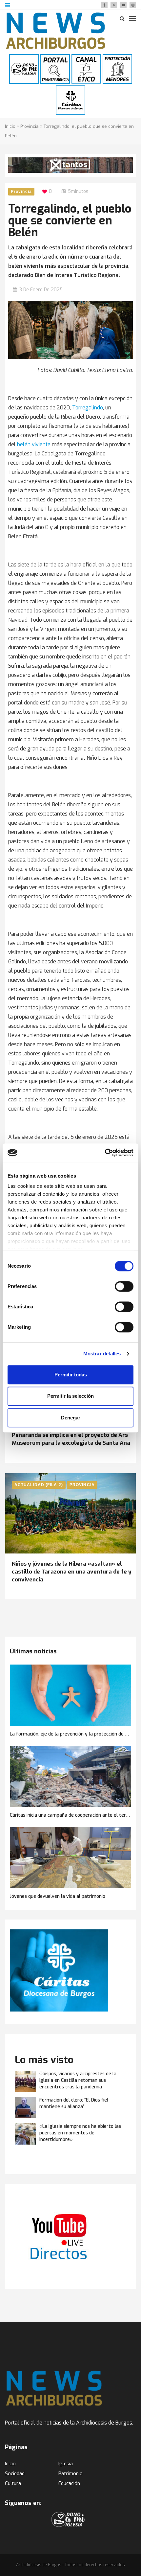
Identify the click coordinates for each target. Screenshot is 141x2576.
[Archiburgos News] (56, 31)
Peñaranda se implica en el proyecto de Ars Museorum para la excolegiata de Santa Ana (71, 1439)
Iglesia (66, 2464)
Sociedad (15, 2473)
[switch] (124, 1286)
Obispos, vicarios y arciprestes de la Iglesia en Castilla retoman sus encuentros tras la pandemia (78, 2080)
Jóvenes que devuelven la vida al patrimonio (58, 1896)
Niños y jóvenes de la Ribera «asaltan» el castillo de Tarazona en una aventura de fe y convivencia (72, 1572)
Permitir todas (71, 1375)
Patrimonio (70, 2473)
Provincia (30, 126)
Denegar (71, 1418)
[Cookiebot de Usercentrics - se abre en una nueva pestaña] (105, 1153)
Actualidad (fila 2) (39, 1485)
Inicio (10, 126)
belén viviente (34, 444)
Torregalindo (88, 408)
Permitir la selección (70, 1396)
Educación (69, 2483)
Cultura (13, 2483)
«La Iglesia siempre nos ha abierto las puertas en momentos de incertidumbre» (80, 2133)
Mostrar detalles (102, 1354)
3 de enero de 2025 (41, 290)
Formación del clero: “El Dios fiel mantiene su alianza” (74, 2103)
